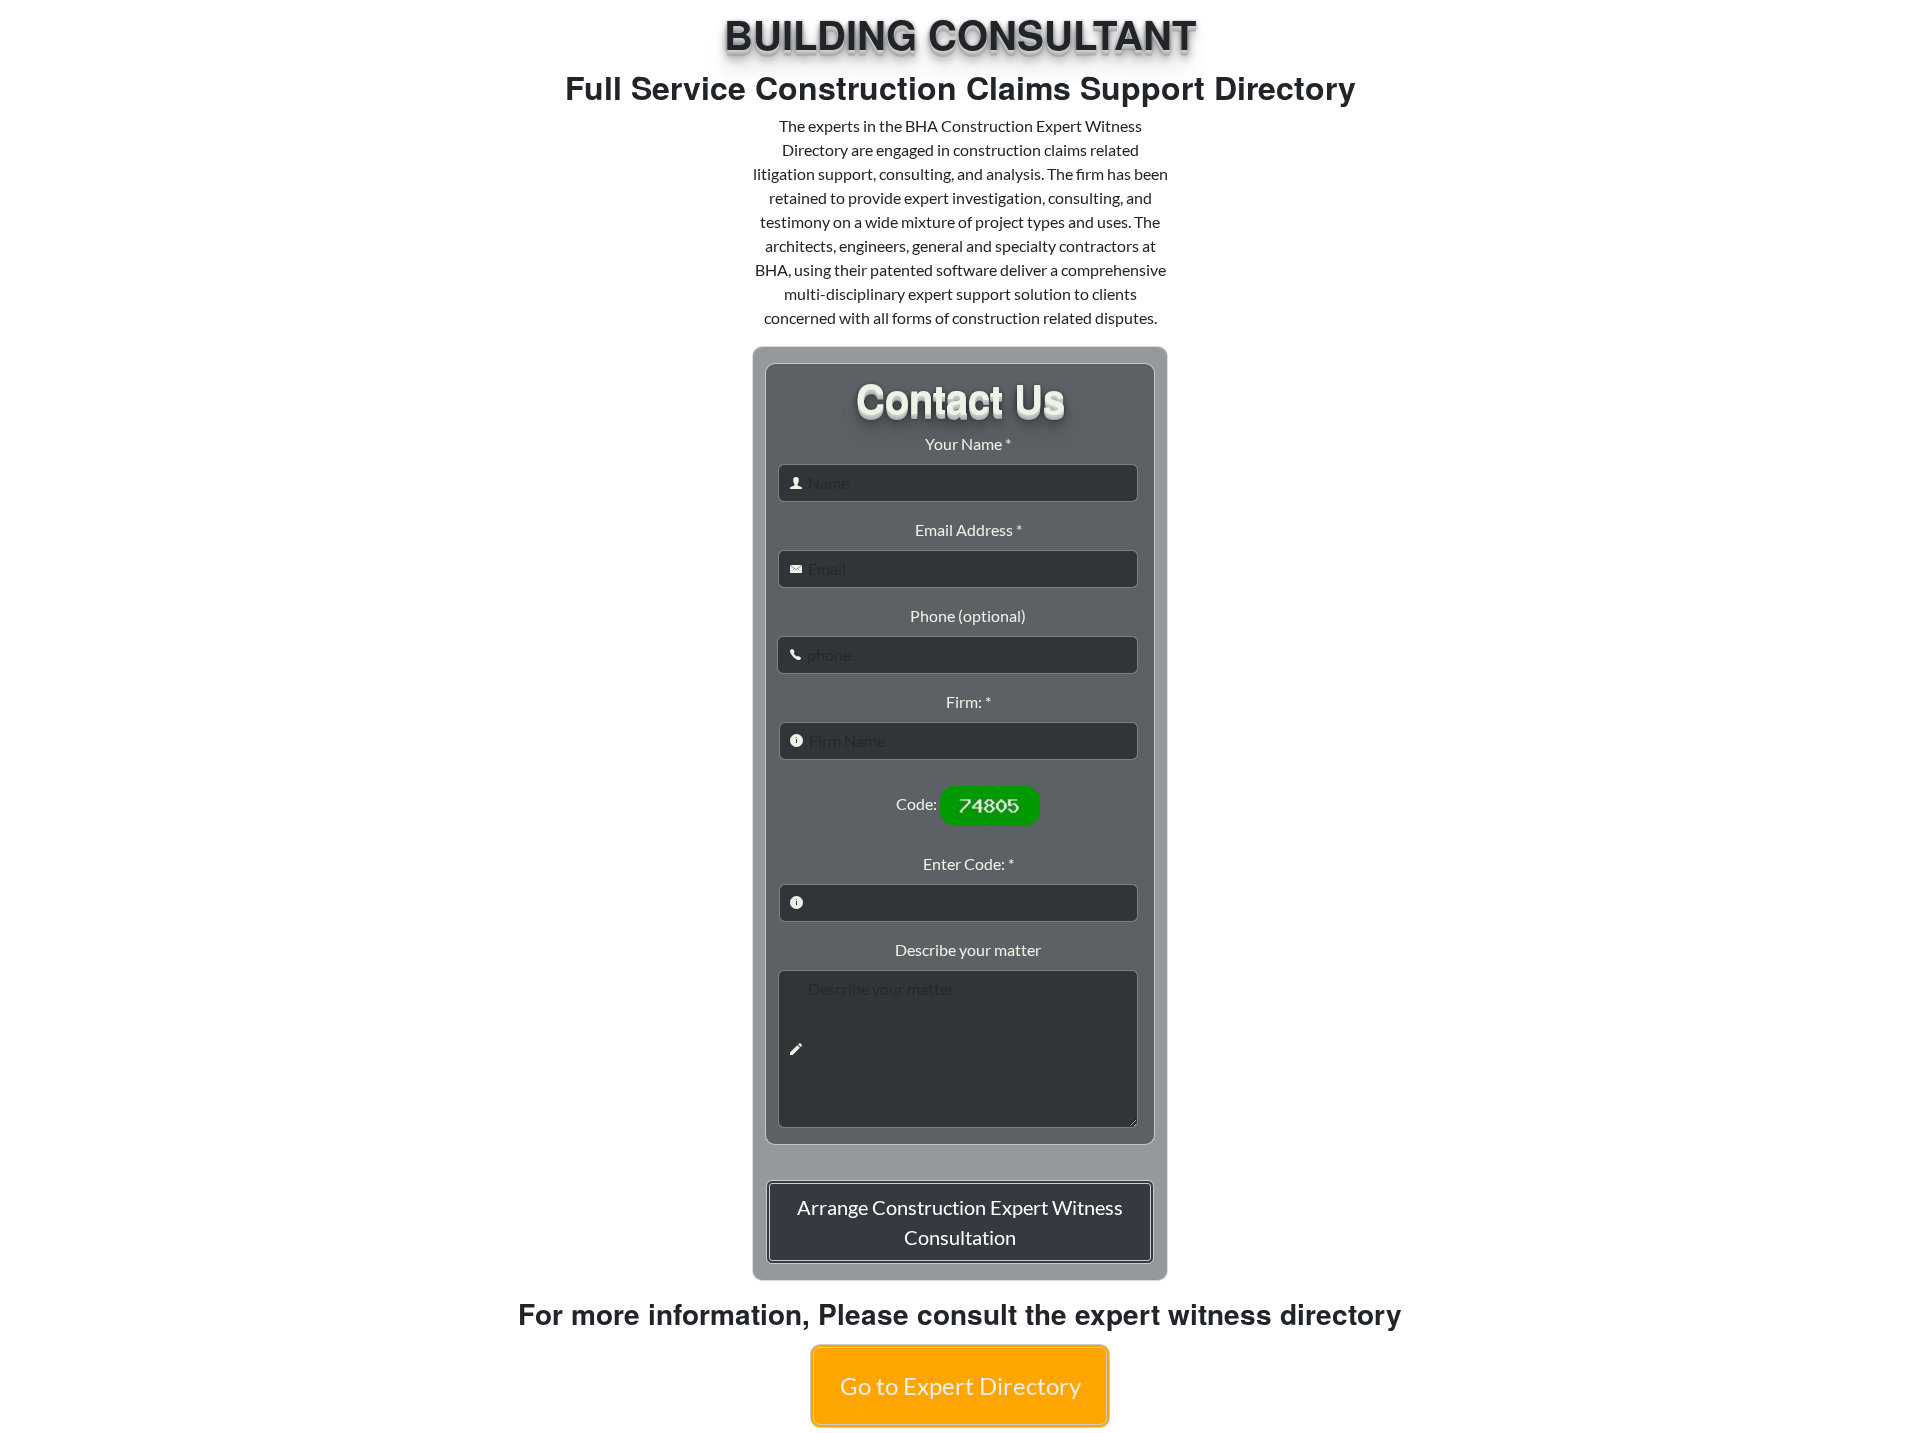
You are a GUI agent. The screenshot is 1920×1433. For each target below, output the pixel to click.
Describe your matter (968, 949)
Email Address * (968, 529)
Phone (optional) (968, 615)
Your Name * (968, 443)
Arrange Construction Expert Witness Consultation (960, 1222)
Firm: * (968, 701)
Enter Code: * (968, 863)
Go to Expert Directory (960, 1385)
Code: (916, 803)
